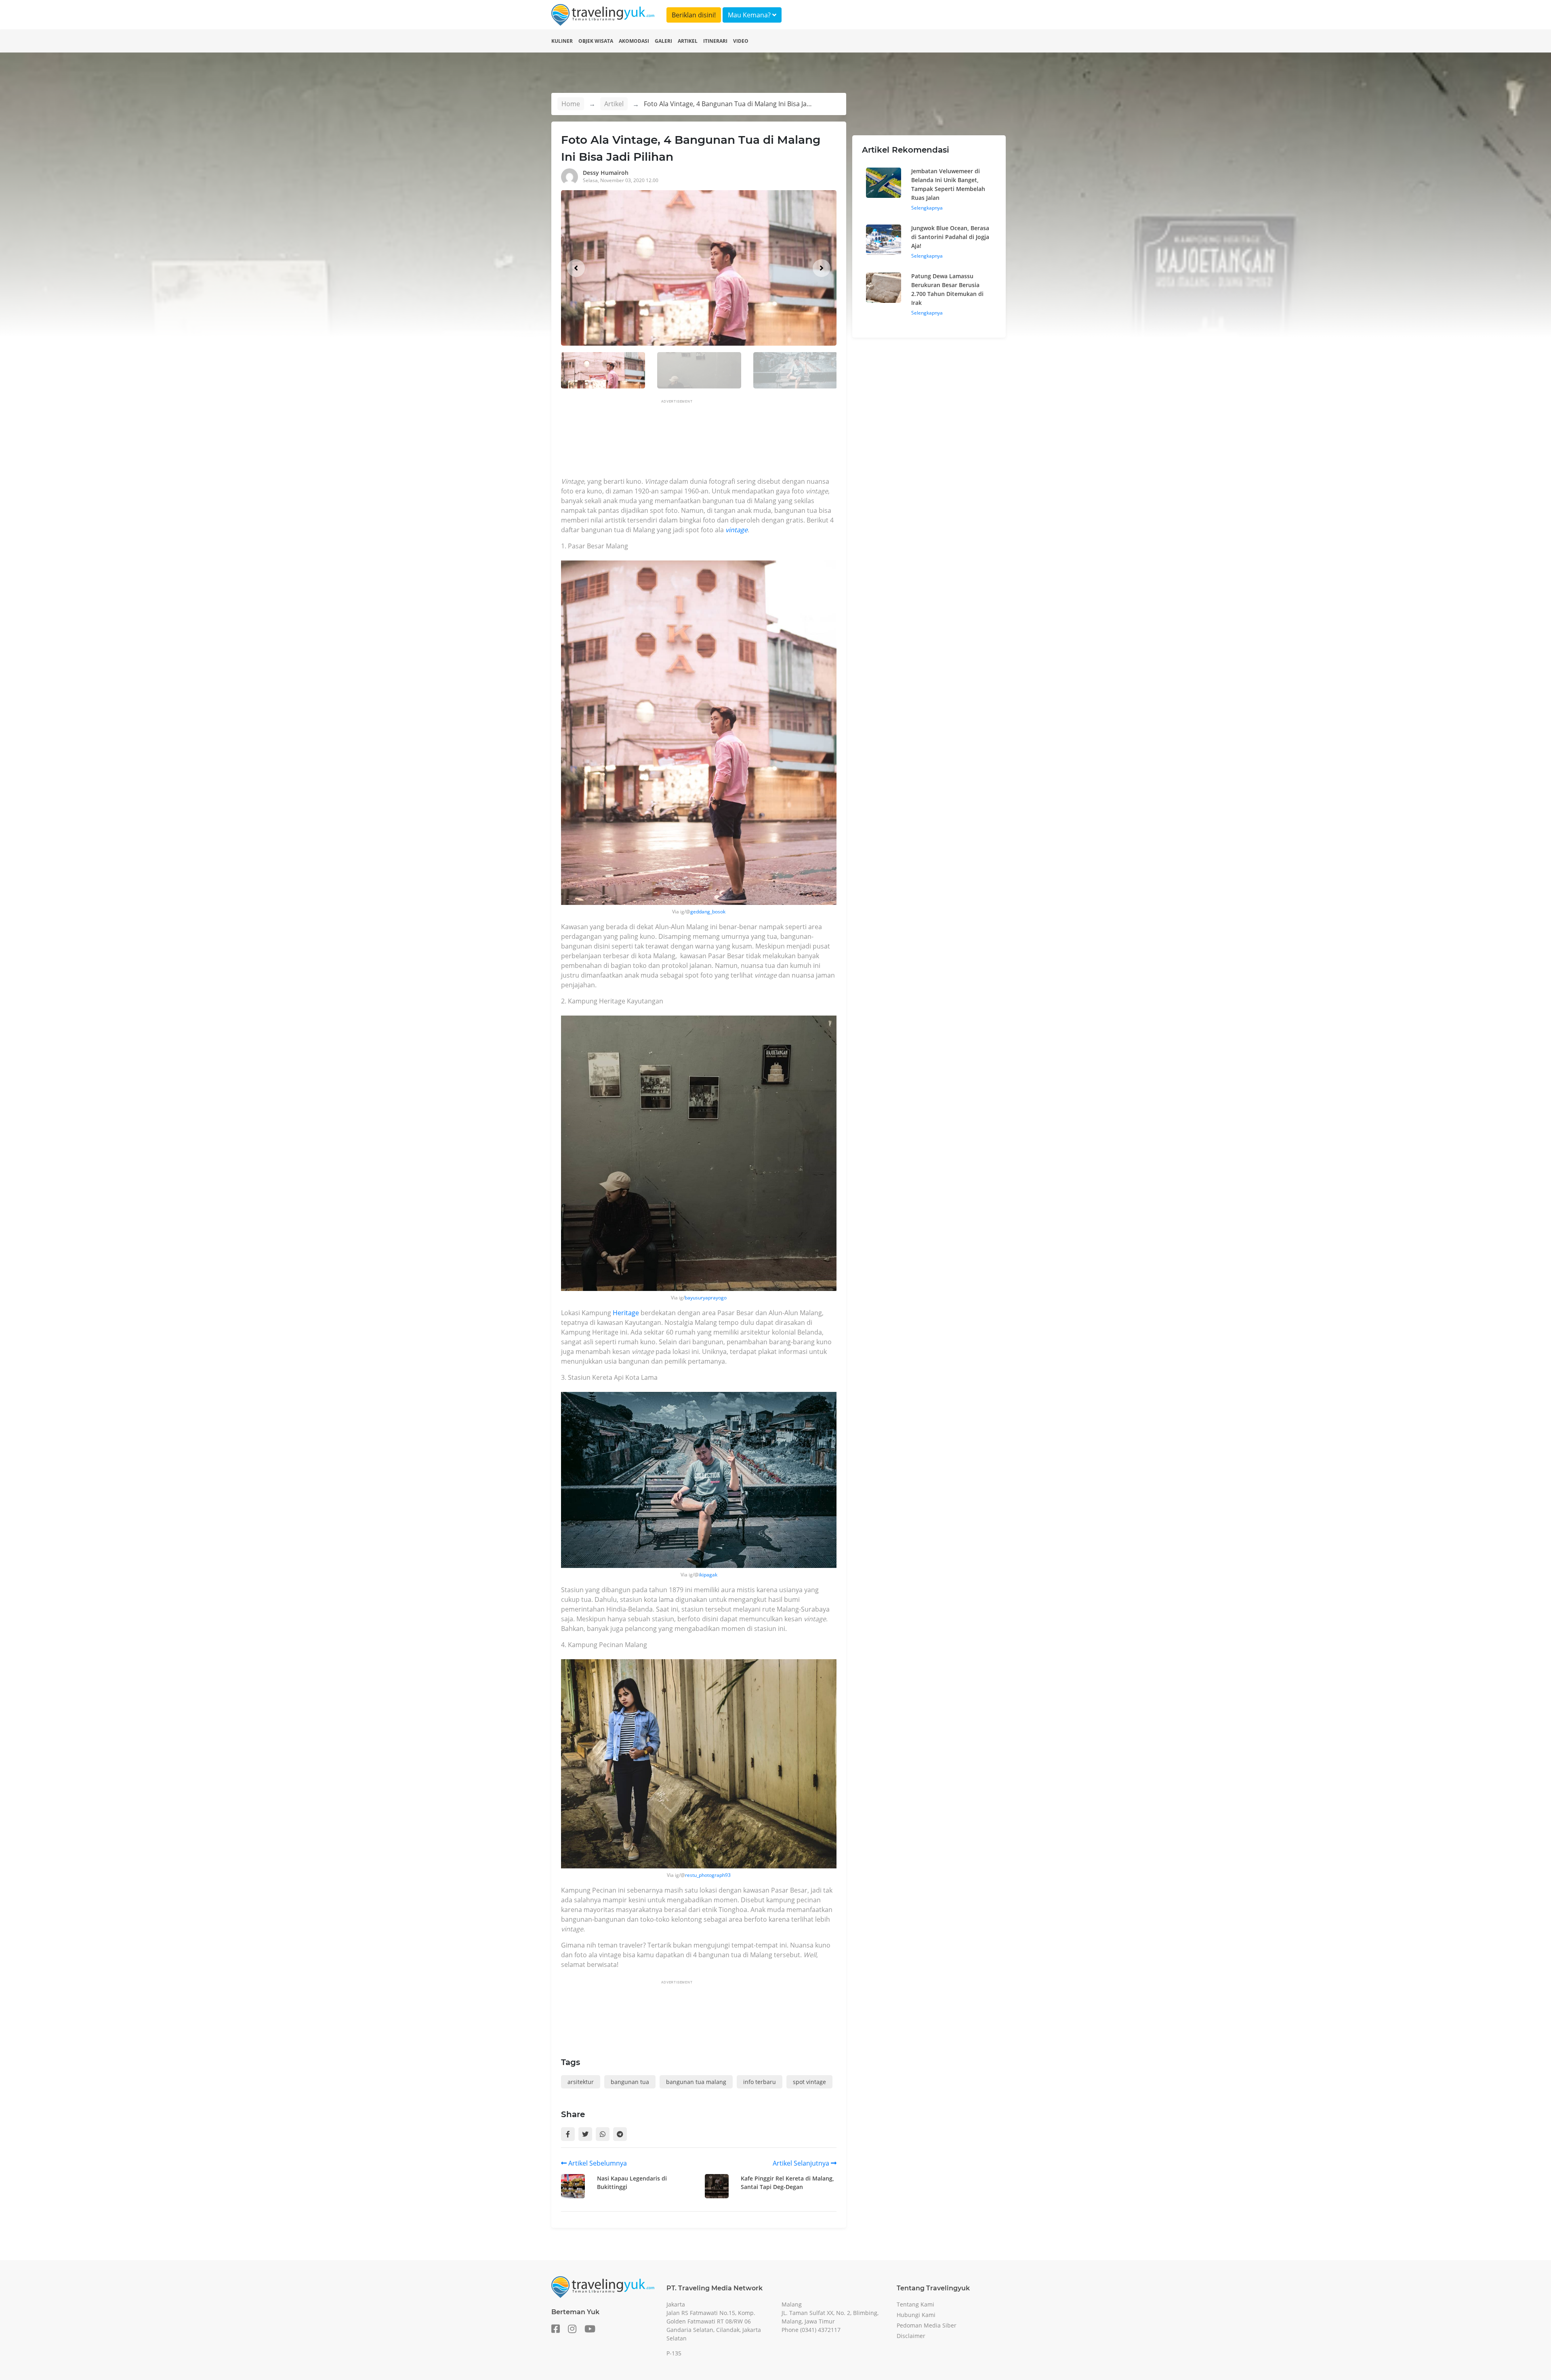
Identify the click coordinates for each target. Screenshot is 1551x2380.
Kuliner (562, 41)
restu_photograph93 (708, 1875)
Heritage (626, 1313)
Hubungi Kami (916, 2315)
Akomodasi (634, 41)
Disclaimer (911, 2336)
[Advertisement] (708, 441)
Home (571, 104)
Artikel (688, 41)
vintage (737, 530)
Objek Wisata (596, 41)
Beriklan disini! (694, 15)
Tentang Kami (915, 2304)
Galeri (663, 41)
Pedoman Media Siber (927, 2325)
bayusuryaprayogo (706, 1298)
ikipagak (708, 1575)
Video (741, 41)
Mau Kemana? (750, 15)
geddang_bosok (708, 912)
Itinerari (715, 41)
